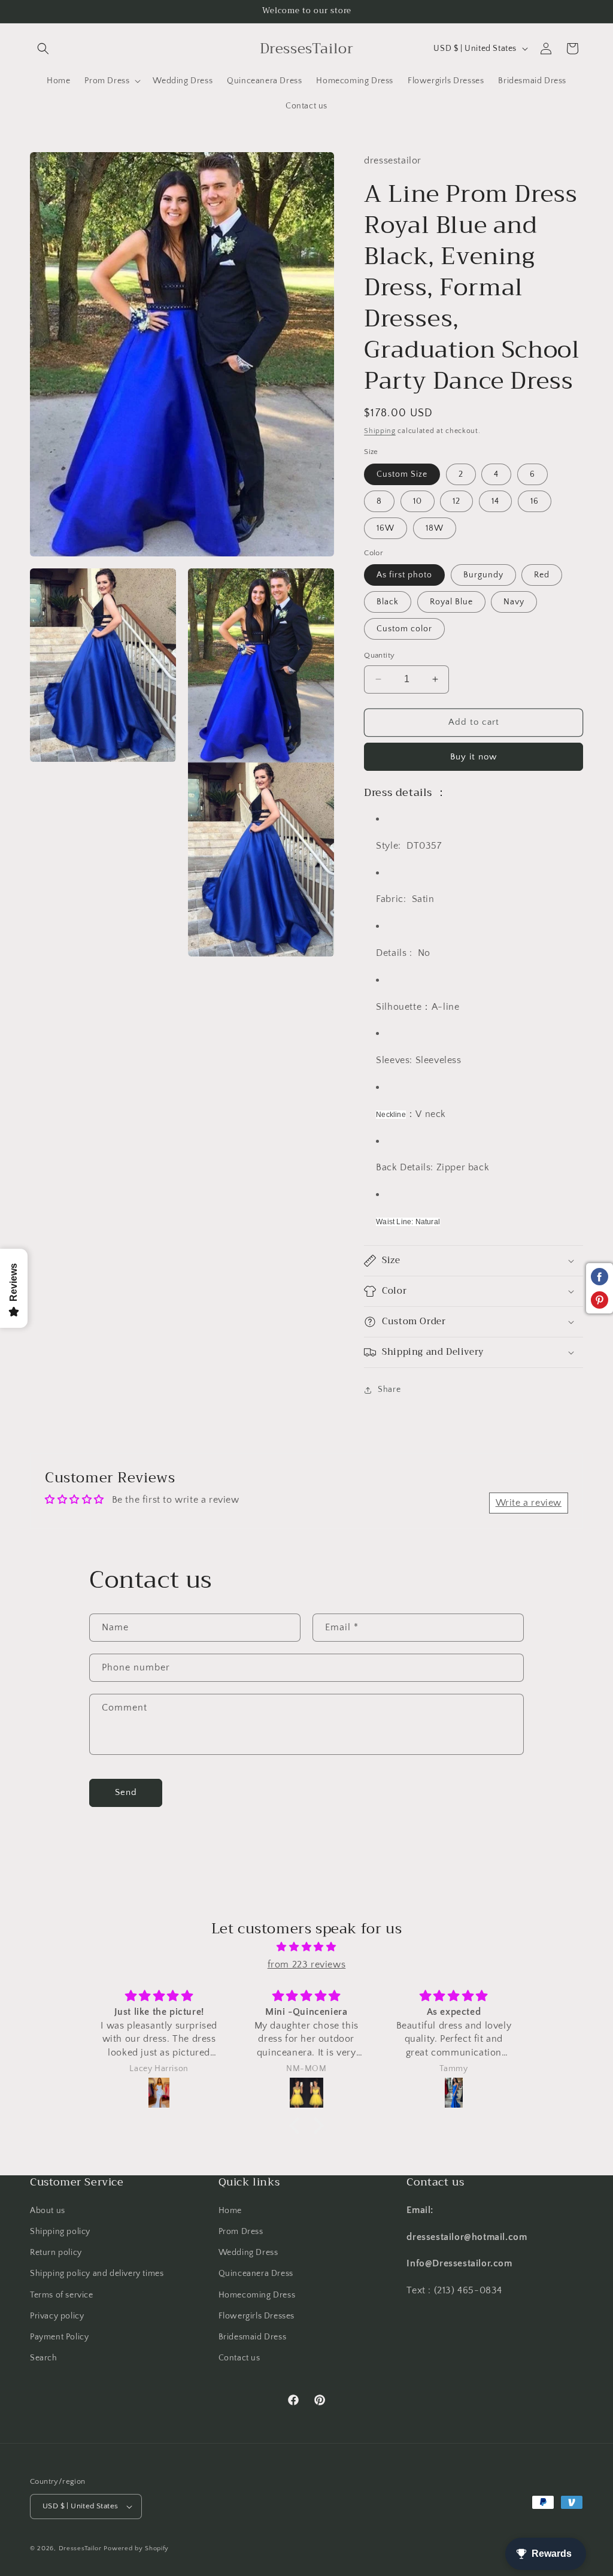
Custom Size (402, 474)
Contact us (239, 2358)
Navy (514, 602)
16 (535, 501)
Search (44, 2358)
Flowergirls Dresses (257, 2316)
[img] (306, 1947)
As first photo (404, 575)
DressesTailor (80, 2548)
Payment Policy (59, 2337)
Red (542, 575)
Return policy (56, 2253)
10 (418, 501)
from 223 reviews (307, 1964)
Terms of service (62, 2295)
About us (48, 2211)
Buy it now (474, 757)
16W (386, 528)
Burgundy (483, 575)
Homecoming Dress (257, 2295)
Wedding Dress (248, 2253)
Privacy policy (57, 2316)
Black (388, 602)
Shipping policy (60, 2232)
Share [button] (389, 1390)
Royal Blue (451, 602)
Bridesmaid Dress (253, 2337)
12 (456, 501)
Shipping (380, 431)
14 (495, 501)
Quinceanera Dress (256, 2274)
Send (126, 1792)
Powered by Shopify (136, 2548)
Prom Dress (241, 2232)
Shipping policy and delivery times (97, 2274)
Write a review (529, 1503)
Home (230, 2211)
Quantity (379, 655)
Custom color (404, 629)
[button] (43, 49)
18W (435, 528)
